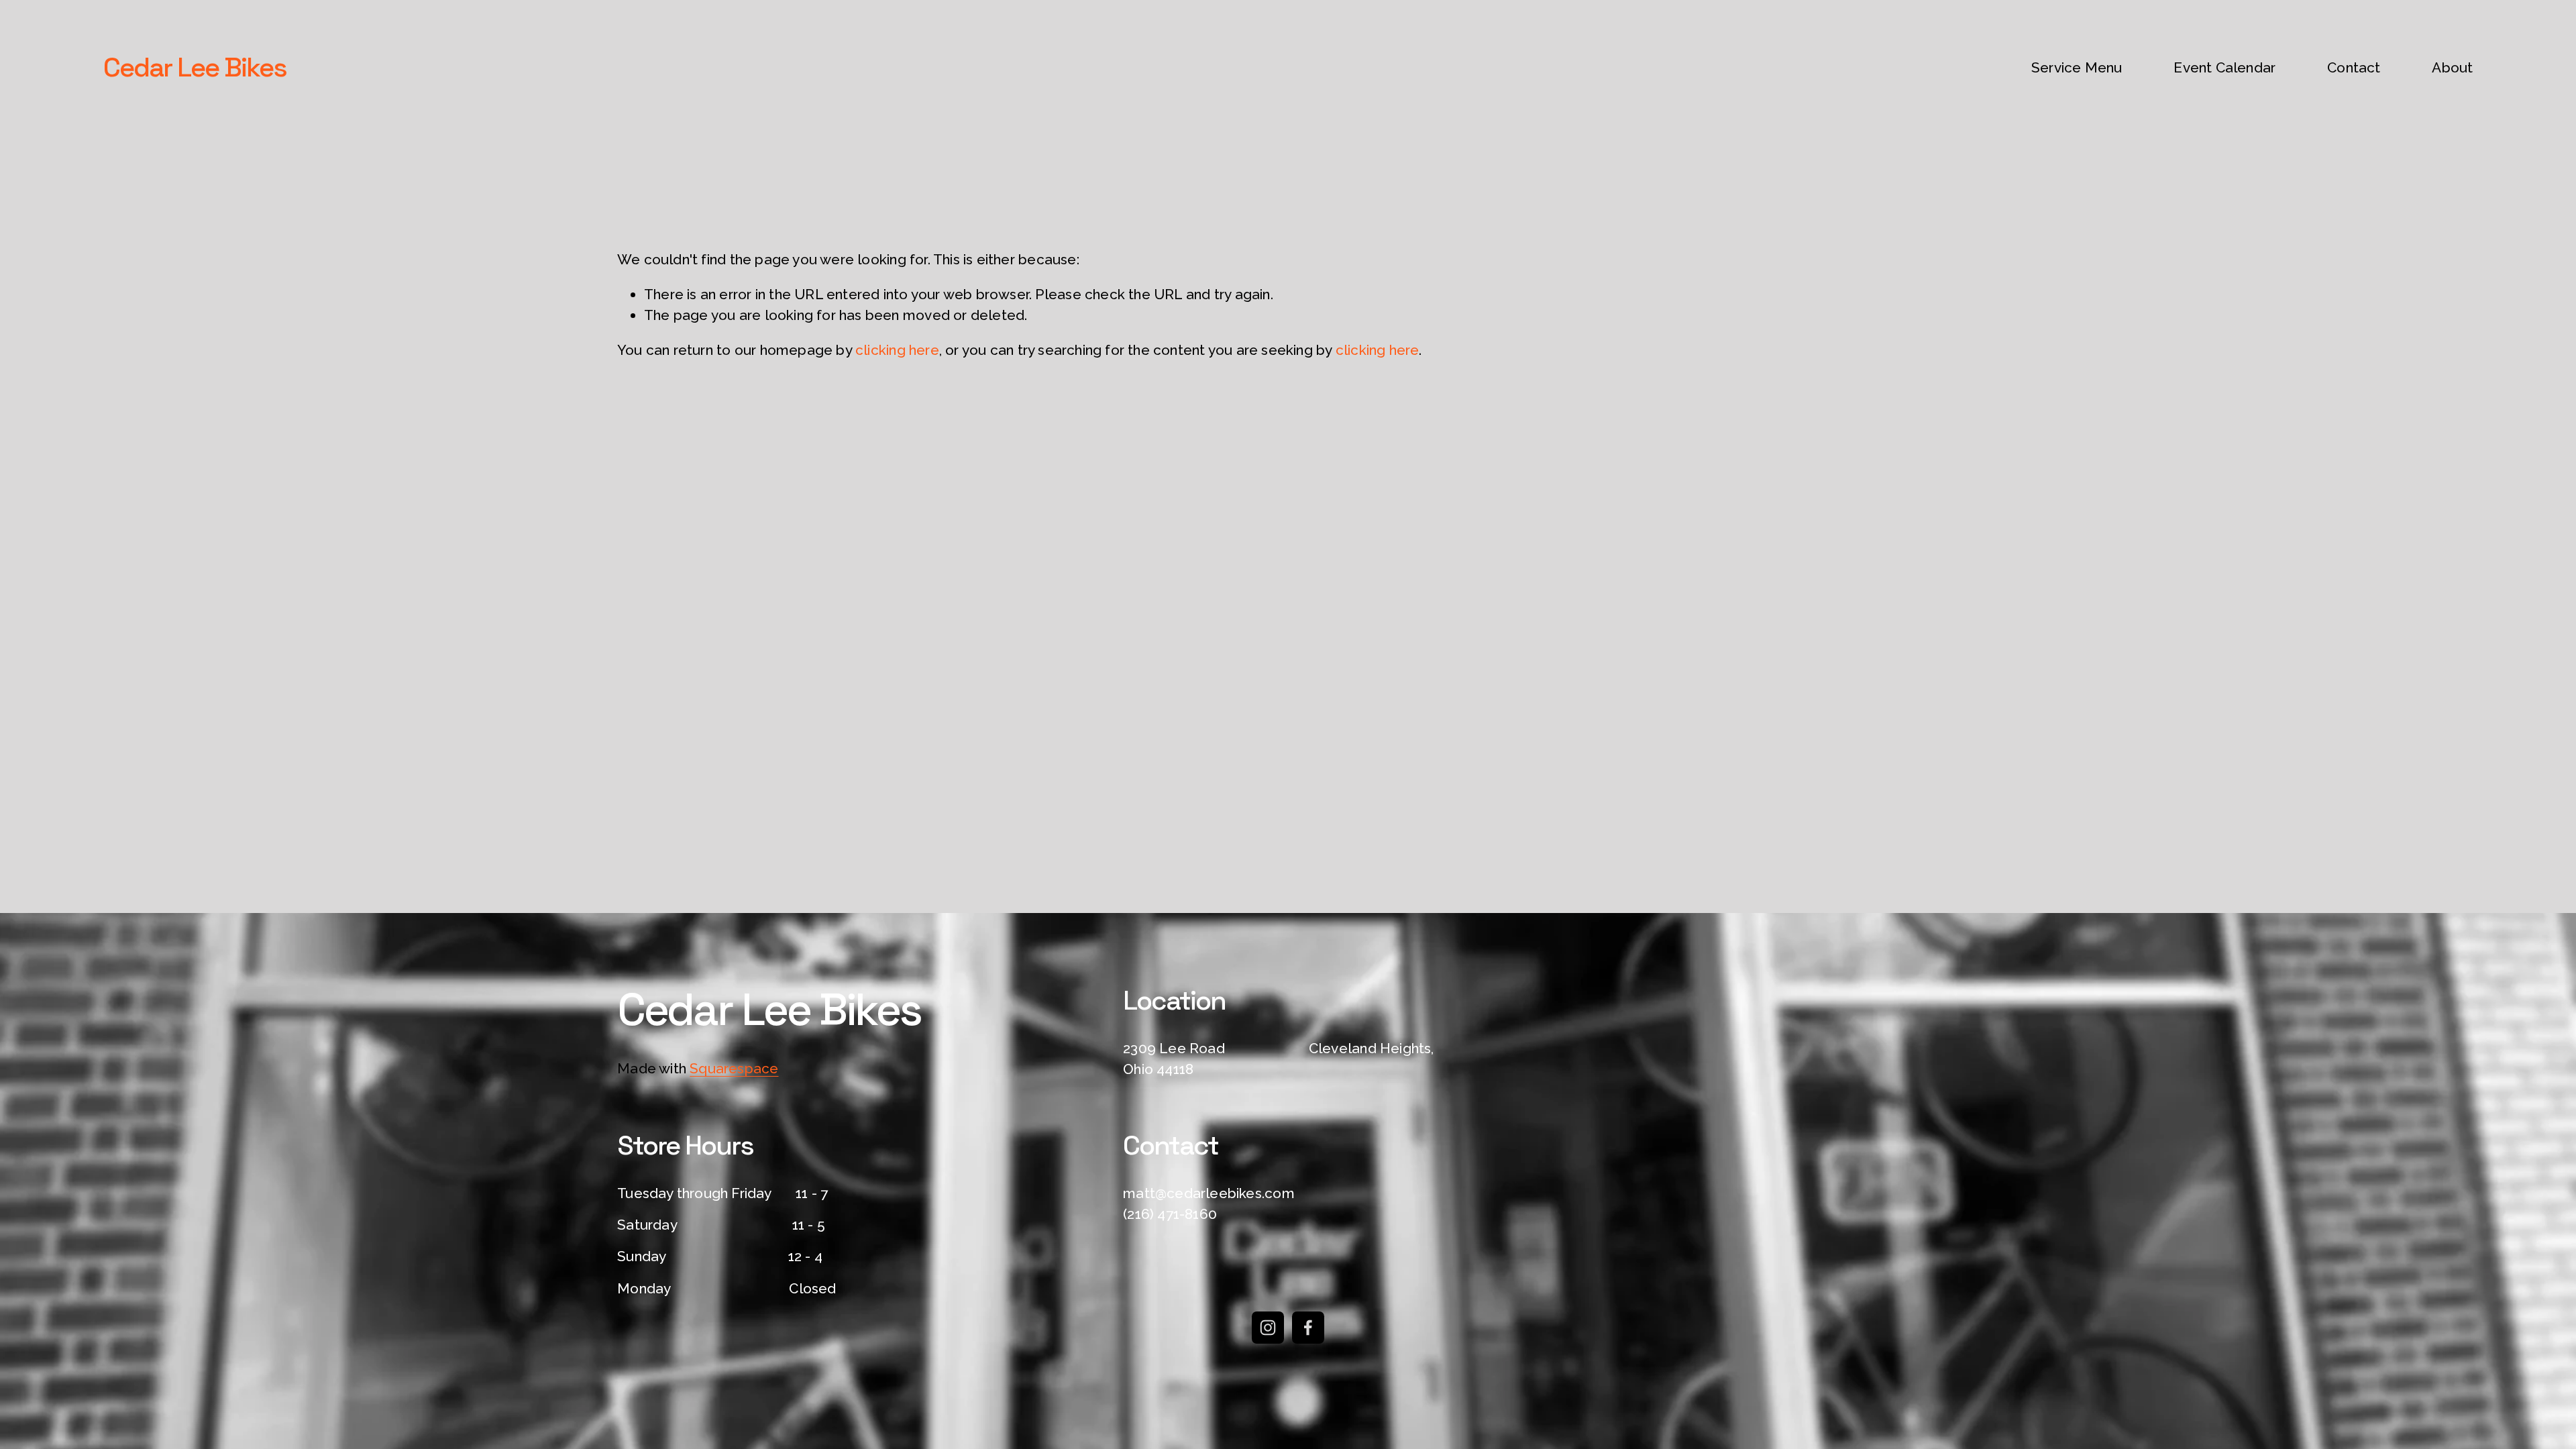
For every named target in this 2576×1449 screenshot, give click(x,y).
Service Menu (2077, 67)
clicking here (897, 350)
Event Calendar (2224, 67)
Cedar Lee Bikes (195, 67)
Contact (2354, 67)
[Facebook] (1308, 1328)
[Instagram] (1268, 1328)
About (2452, 67)
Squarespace (734, 1068)
